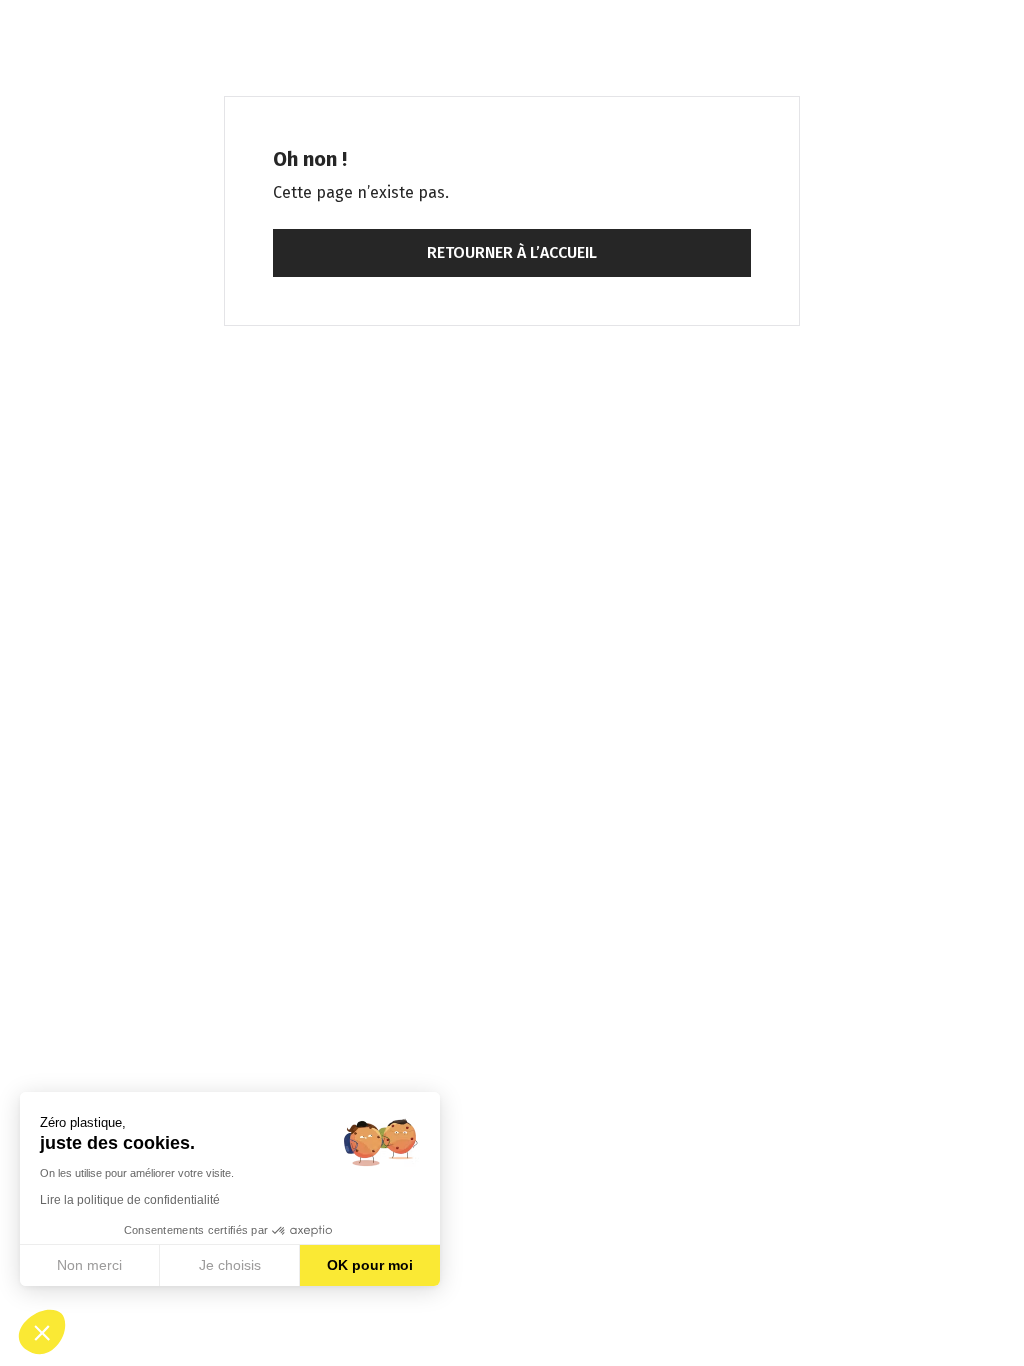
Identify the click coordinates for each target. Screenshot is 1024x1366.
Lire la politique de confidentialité (130, 1200)
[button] (42, 1332)
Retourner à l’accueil (512, 252)
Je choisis (230, 1265)
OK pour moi (370, 1265)
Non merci (89, 1265)
